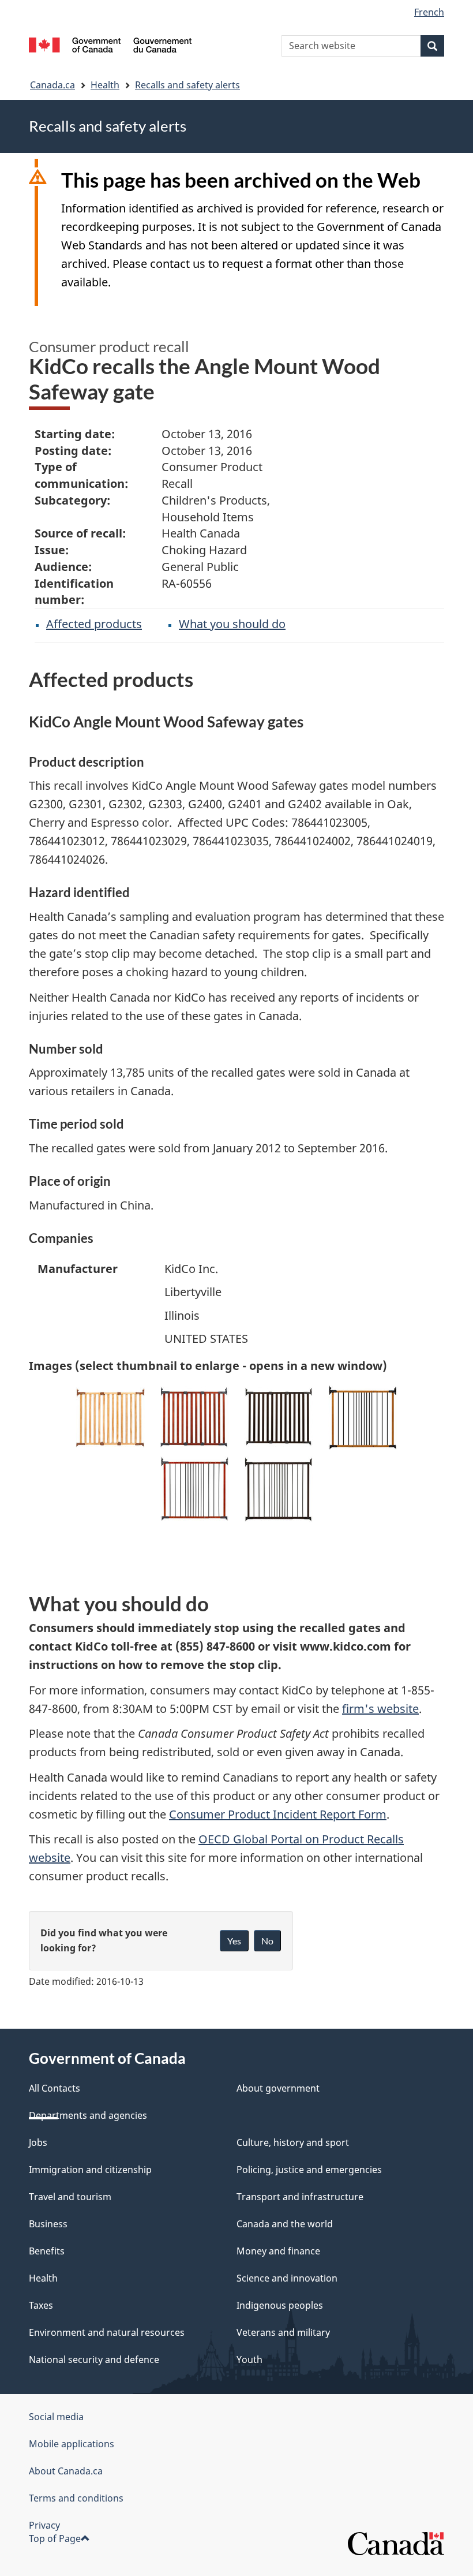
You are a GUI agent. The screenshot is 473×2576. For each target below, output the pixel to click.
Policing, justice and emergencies (309, 2170)
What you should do (232, 624)
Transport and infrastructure (300, 2197)
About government (278, 2088)
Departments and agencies (88, 2115)
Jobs (38, 2142)
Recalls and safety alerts (187, 85)
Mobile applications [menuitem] (72, 2444)
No (267, 1941)
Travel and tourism (70, 2197)
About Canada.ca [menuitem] (66, 2471)
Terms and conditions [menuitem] (76, 2498)
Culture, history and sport (293, 2142)
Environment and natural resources (107, 2332)
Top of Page (55, 2538)
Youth (249, 2360)
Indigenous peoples (280, 2305)
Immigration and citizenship (90, 2170)
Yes (234, 1941)
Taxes (41, 2305)
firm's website (380, 1709)
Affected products (94, 624)
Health (105, 85)
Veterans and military (283, 2332)
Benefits (47, 2251)
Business (48, 2224)
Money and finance (278, 2251)
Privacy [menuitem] (44, 2525)
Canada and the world (285, 2224)
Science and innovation (287, 2278)
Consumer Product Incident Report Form (278, 1814)
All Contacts (55, 2088)
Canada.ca (52, 85)
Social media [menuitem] (56, 2417)
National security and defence (94, 2360)
